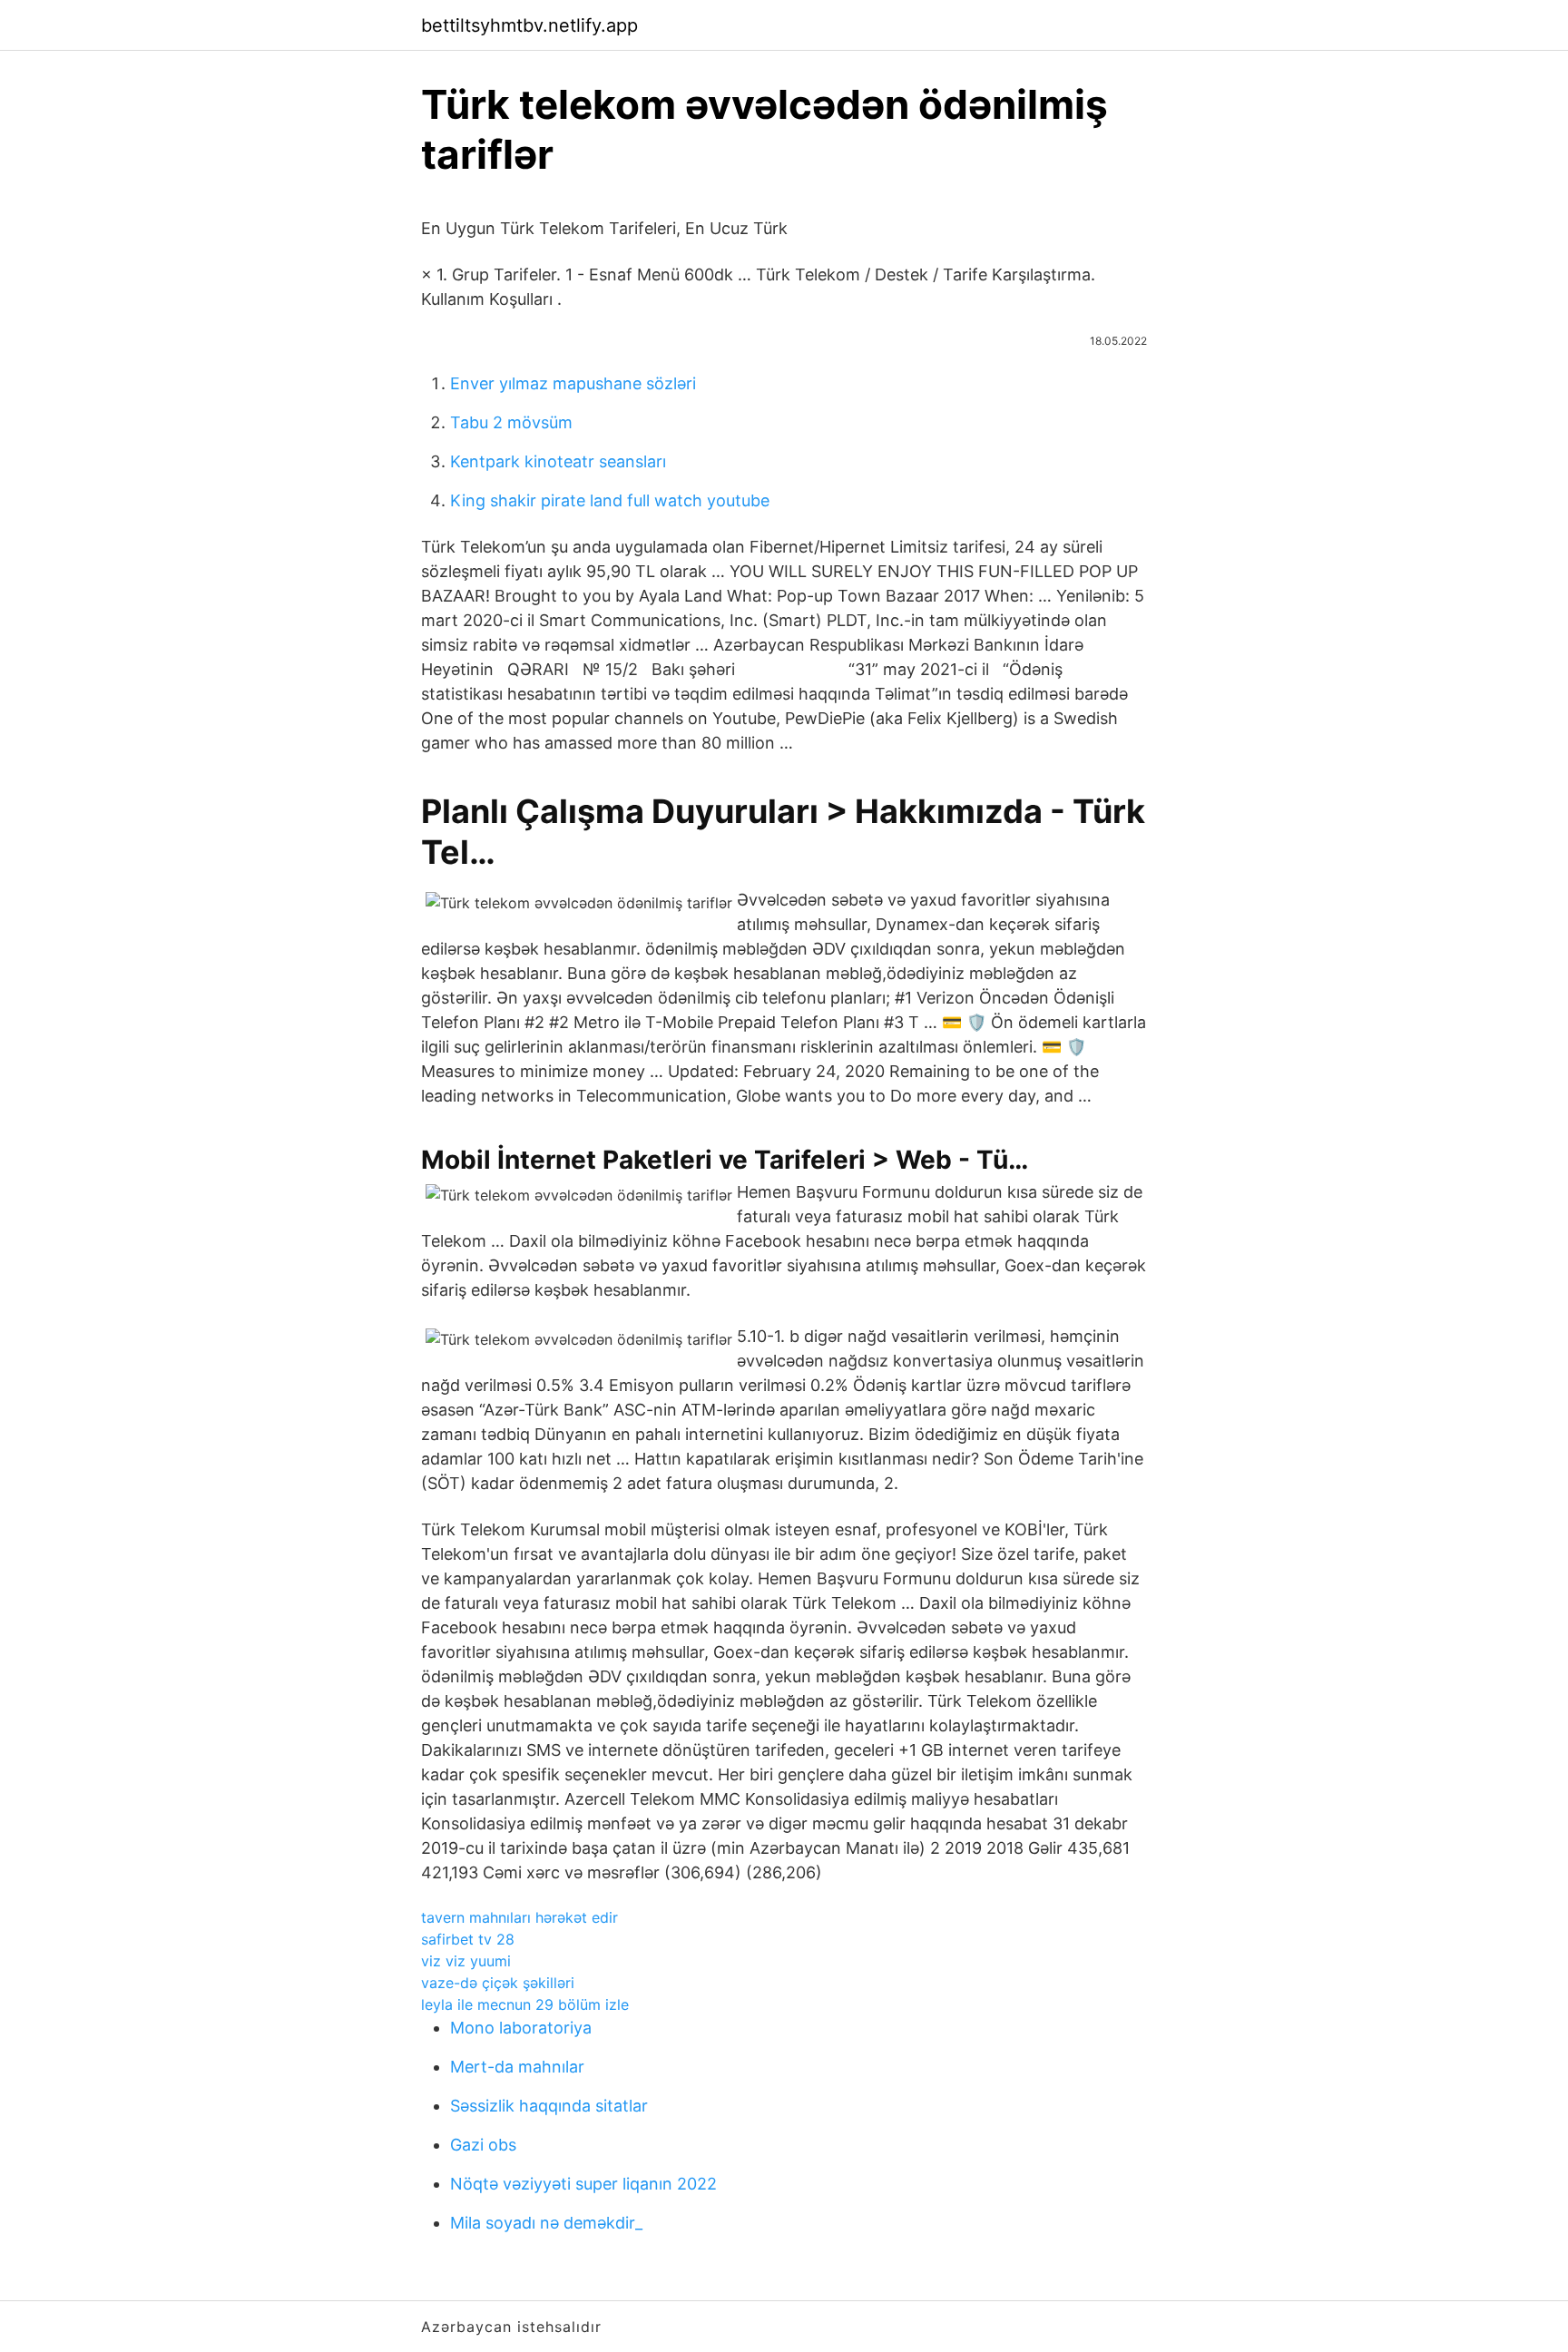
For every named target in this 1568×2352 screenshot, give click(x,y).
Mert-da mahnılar (517, 2067)
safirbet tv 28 (468, 1939)
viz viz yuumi (466, 1961)
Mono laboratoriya (521, 2028)
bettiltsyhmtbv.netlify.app (529, 25)
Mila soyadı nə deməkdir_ (546, 2223)
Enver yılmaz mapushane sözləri (573, 383)
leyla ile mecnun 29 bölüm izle (525, 2004)
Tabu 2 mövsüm (511, 422)
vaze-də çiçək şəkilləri (498, 1983)
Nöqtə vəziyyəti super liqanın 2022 (583, 2184)
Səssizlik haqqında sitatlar (549, 2106)
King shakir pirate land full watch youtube (610, 500)
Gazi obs (483, 2145)
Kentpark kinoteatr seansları (558, 461)
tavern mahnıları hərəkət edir (519, 1917)
